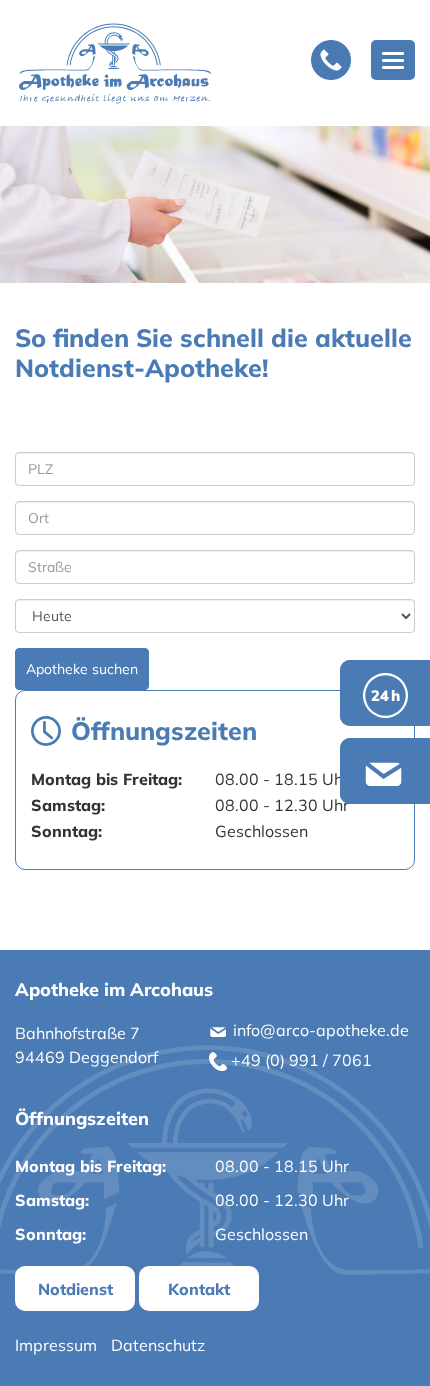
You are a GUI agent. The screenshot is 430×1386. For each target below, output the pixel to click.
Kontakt (199, 1289)
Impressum (56, 1345)
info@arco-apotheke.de (319, 1030)
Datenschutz (158, 1345)
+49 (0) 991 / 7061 (299, 1060)
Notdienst (75, 1289)
